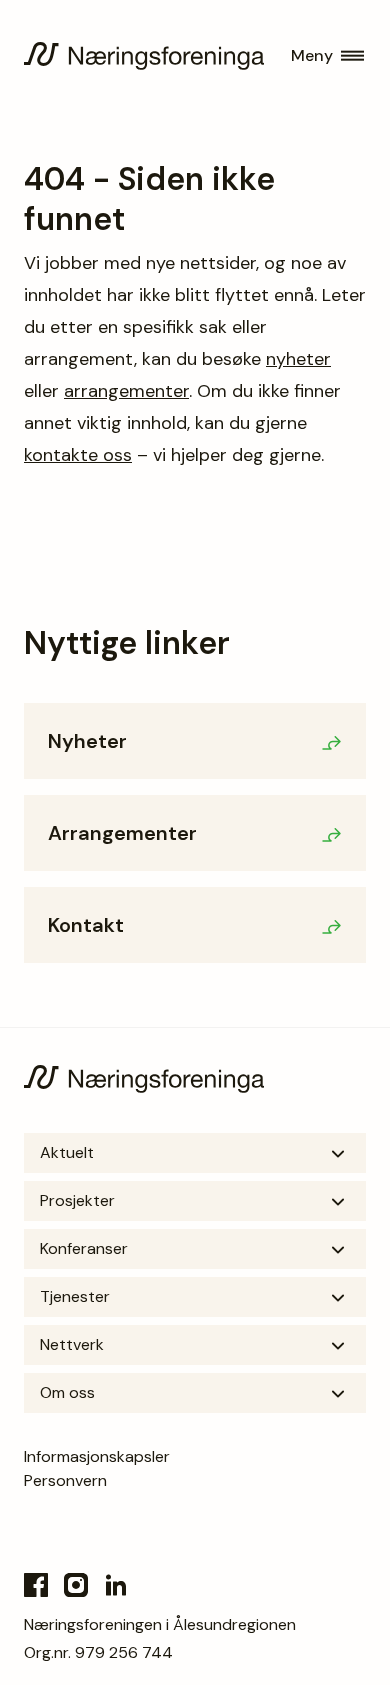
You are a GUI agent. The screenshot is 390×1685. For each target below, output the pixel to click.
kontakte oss (78, 455)
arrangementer (126, 391)
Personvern (65, 1480)
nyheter (298, 359)
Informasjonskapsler (97, 1456)
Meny (312, 55)
